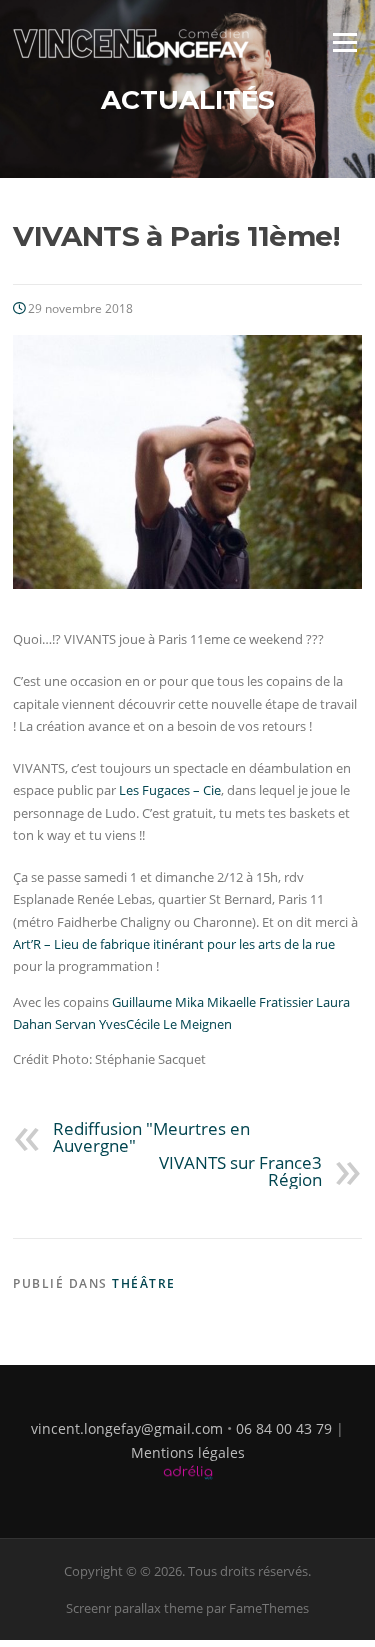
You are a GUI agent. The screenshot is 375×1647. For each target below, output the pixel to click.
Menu (344, 42)
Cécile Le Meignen (179, 1024)
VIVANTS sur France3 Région (240, 1171)
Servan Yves (90, 1024)
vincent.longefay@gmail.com (127, 1428)
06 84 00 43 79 (284, 1428)
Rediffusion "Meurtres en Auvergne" (151, 1137)
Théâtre (144, 1283)
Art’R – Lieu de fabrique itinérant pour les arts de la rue (174, 944)
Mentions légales (188, 1452)
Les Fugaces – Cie (170, 790)
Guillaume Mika (158, 1002)
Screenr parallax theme (134, 1608)
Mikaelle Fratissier (260, 1002)
